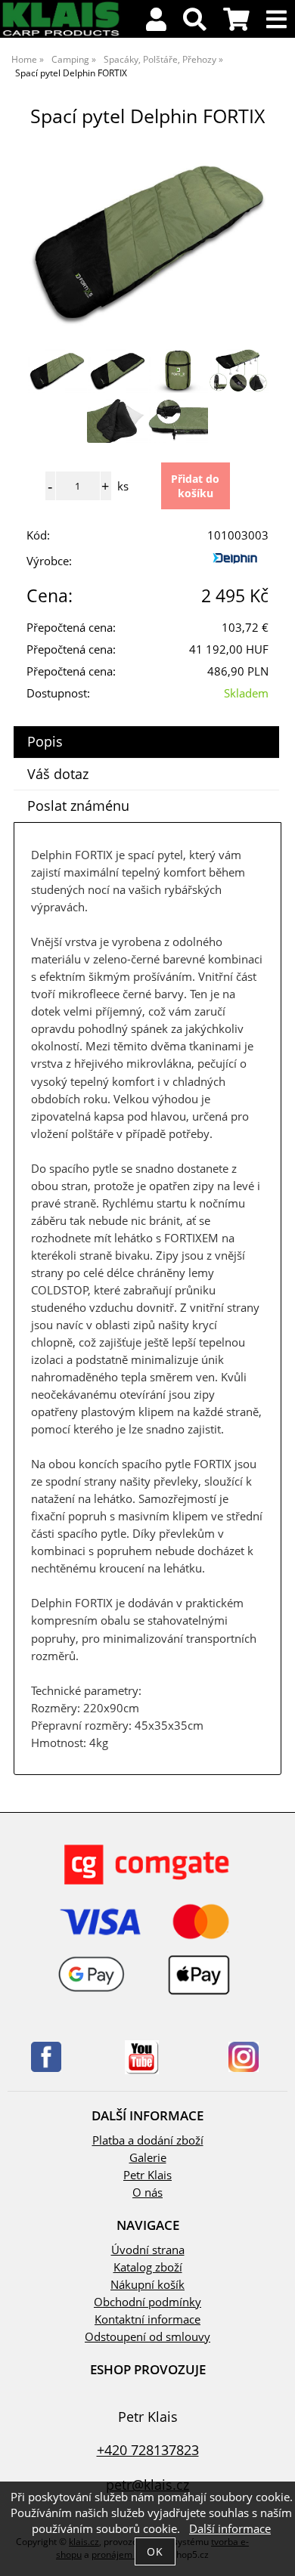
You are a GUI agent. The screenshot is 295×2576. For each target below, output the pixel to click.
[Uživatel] (156, 24)
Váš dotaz (58, 774)
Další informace (230, 2529)
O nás (147, 2193)
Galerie (148, 2158)
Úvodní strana (148, 2250)
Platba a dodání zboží (148, 2140)
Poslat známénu (78, 806)
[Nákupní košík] (236, 24)
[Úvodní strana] (61, 34)
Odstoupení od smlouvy (147, 2337)
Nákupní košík (147, 2285)
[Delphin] (238, 564)
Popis (45, 741)
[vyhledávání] (195, 24)
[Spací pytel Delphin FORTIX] (147, 239)
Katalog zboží (148, 2267)
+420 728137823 (148, 2449)
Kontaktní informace (147, 2319)
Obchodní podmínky (147, 2302)
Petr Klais (147, 2175)
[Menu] (276, 20)
